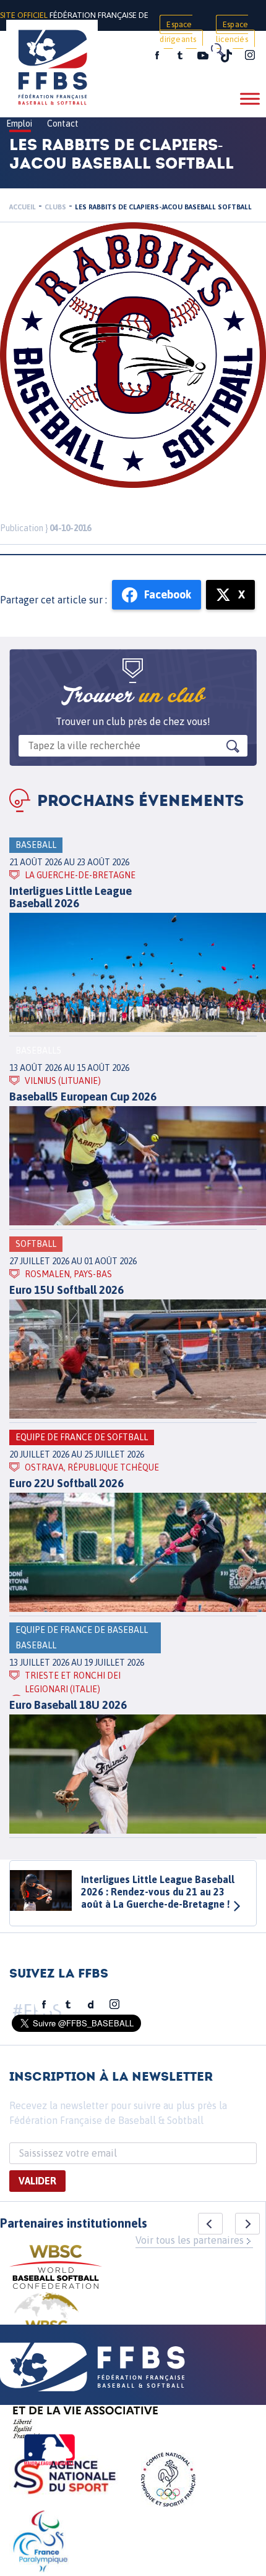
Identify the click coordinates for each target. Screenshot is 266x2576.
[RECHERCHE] (217, 49)
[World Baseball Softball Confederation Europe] (46, 2322)
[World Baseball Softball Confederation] (56, 2269)
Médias (119, 57)
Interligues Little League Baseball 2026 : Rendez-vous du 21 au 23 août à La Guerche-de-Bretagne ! (158, 1892)
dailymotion (91, 2005)
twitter (179, 56)
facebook (157, 56)
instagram (250, 56)
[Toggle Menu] (250, 99)
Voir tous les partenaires (190, 2240)
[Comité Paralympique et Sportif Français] (40, 2543)
